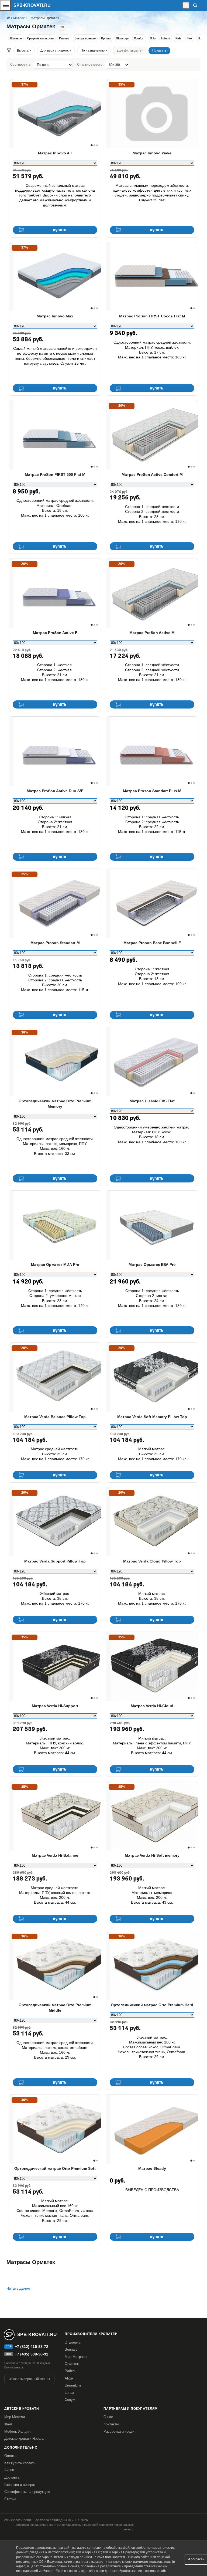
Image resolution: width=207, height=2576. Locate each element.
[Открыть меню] (5, 5)
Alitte (69, 2378)
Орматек (72, 2364)
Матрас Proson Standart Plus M (152, 791)
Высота (23, 50)
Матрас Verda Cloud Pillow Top (152, 1561)
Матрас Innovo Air (55, 153)
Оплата (10, 2456)
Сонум (70, 2400)
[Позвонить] (181, 5)
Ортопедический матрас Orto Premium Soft (55, 2168)
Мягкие (64, 39)
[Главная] (8, 18)
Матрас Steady (152, 2168)
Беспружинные (85, 39)
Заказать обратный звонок (29, 2379)
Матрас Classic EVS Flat (152, 1101)
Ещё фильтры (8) (130, 50)
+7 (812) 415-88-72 (32, 2347)
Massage (122, 39)
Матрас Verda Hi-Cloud (152, 1706)
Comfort (139, 39)
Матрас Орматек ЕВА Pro (152, 1265)
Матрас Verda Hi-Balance (55, 1855)
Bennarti (71, 2349)
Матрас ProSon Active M (152, 633)
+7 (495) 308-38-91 (32, 2354)
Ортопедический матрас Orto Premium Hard (152, 2005)
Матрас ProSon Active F (55, 633)
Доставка (12, 2477)
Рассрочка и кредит (120, 2431)
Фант (8, 2424)
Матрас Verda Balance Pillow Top (55, 1417)
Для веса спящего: (55, 50)
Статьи (10, 2499)
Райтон (70, 2371)
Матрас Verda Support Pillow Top (55, 1561)
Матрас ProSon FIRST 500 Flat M (55, 474)
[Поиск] (195, 5)
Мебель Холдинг (18, 2431)
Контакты (111, 2424)
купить (60, 230)
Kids (178, 39)
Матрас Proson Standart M (55, 943)
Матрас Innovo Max (55, 316)
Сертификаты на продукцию (27, 2492)
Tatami (165, 39)
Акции (9, 2470)
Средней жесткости (40, 39)
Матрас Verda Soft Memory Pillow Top (152, 1417)
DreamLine (73, 2385)
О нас (108, 2417)
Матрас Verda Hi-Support (55, 1706)
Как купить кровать (20, 2463)
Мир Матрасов (77, 2357)
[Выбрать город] (186, 5)
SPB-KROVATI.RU (32, 5)
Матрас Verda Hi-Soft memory (152, 1855)
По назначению (93, 50)
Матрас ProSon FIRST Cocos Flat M (152, 316)
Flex (190, 39)
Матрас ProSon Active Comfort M (152, 474)
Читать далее (18, 2288)
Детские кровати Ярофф (24, 2438)
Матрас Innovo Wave (152, 153)
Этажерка (73, 2342)
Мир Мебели (15, 2417)
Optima (106, 39)
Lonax (69, 2393)
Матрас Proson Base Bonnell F (152, 943)
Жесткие (16, 39)
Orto (153, 39)
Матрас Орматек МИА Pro (55, 1265)
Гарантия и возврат (20, 2485)
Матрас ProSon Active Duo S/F (55, 791)
